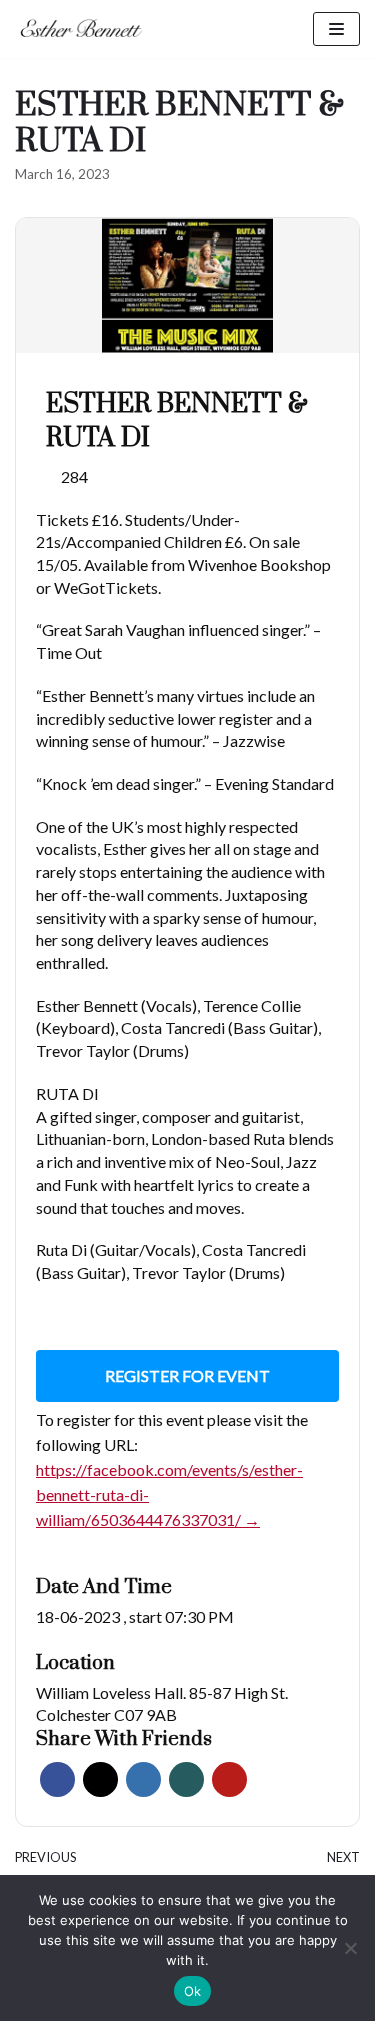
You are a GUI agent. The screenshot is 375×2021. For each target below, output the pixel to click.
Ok (193, 1991)
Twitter (100, 1779)
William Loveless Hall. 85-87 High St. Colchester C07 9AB (162, 1704)
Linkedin (143, 1779)
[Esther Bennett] (86, 29)
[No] (350, 1948)
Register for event (187, 1375)
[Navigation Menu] (336, 29)
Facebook (57, 1779)
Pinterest (229, 1779)
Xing (186, 1779)
